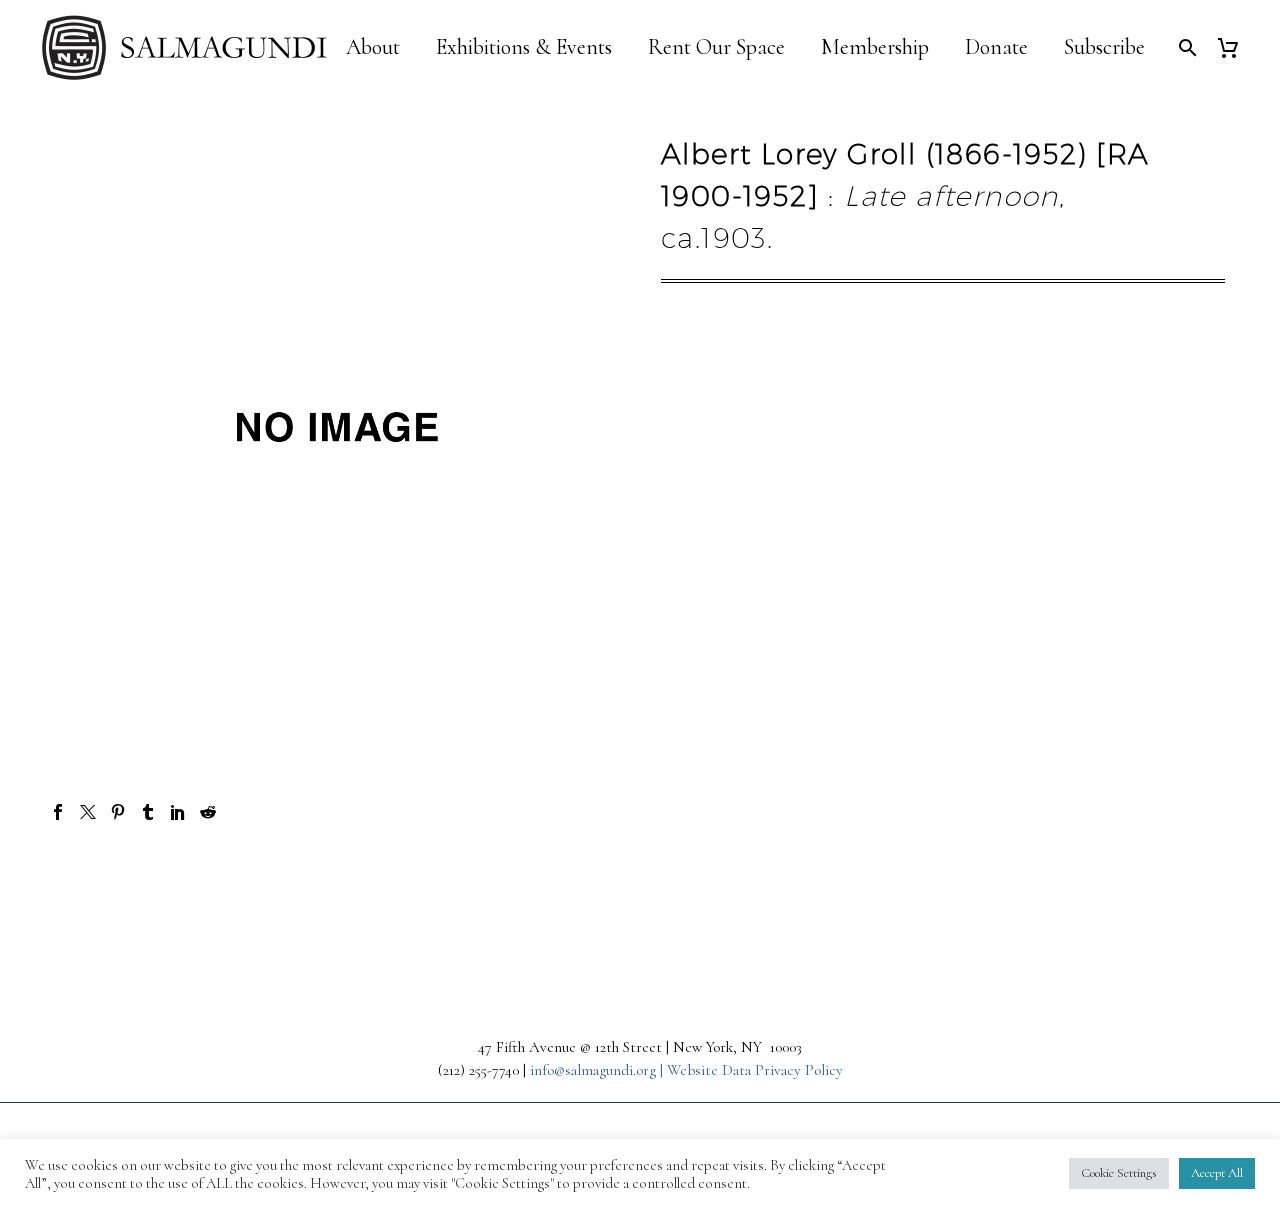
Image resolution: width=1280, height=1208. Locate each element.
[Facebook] (58, 812)
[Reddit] (208, 812)
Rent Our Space (716, 47)
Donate (996, 47)
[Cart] (1235, 47)
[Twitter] (88, 812)
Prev (104, 883)
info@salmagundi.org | (598, 1070)
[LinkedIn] (178, 812)
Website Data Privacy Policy (755, 1070)
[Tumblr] (148, 812)
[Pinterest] (118, 812)
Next (1174, 883)
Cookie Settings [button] (1119, 1173)
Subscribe (1104, 47)
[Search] (1185, 47)
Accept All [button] (1217, 1173)
